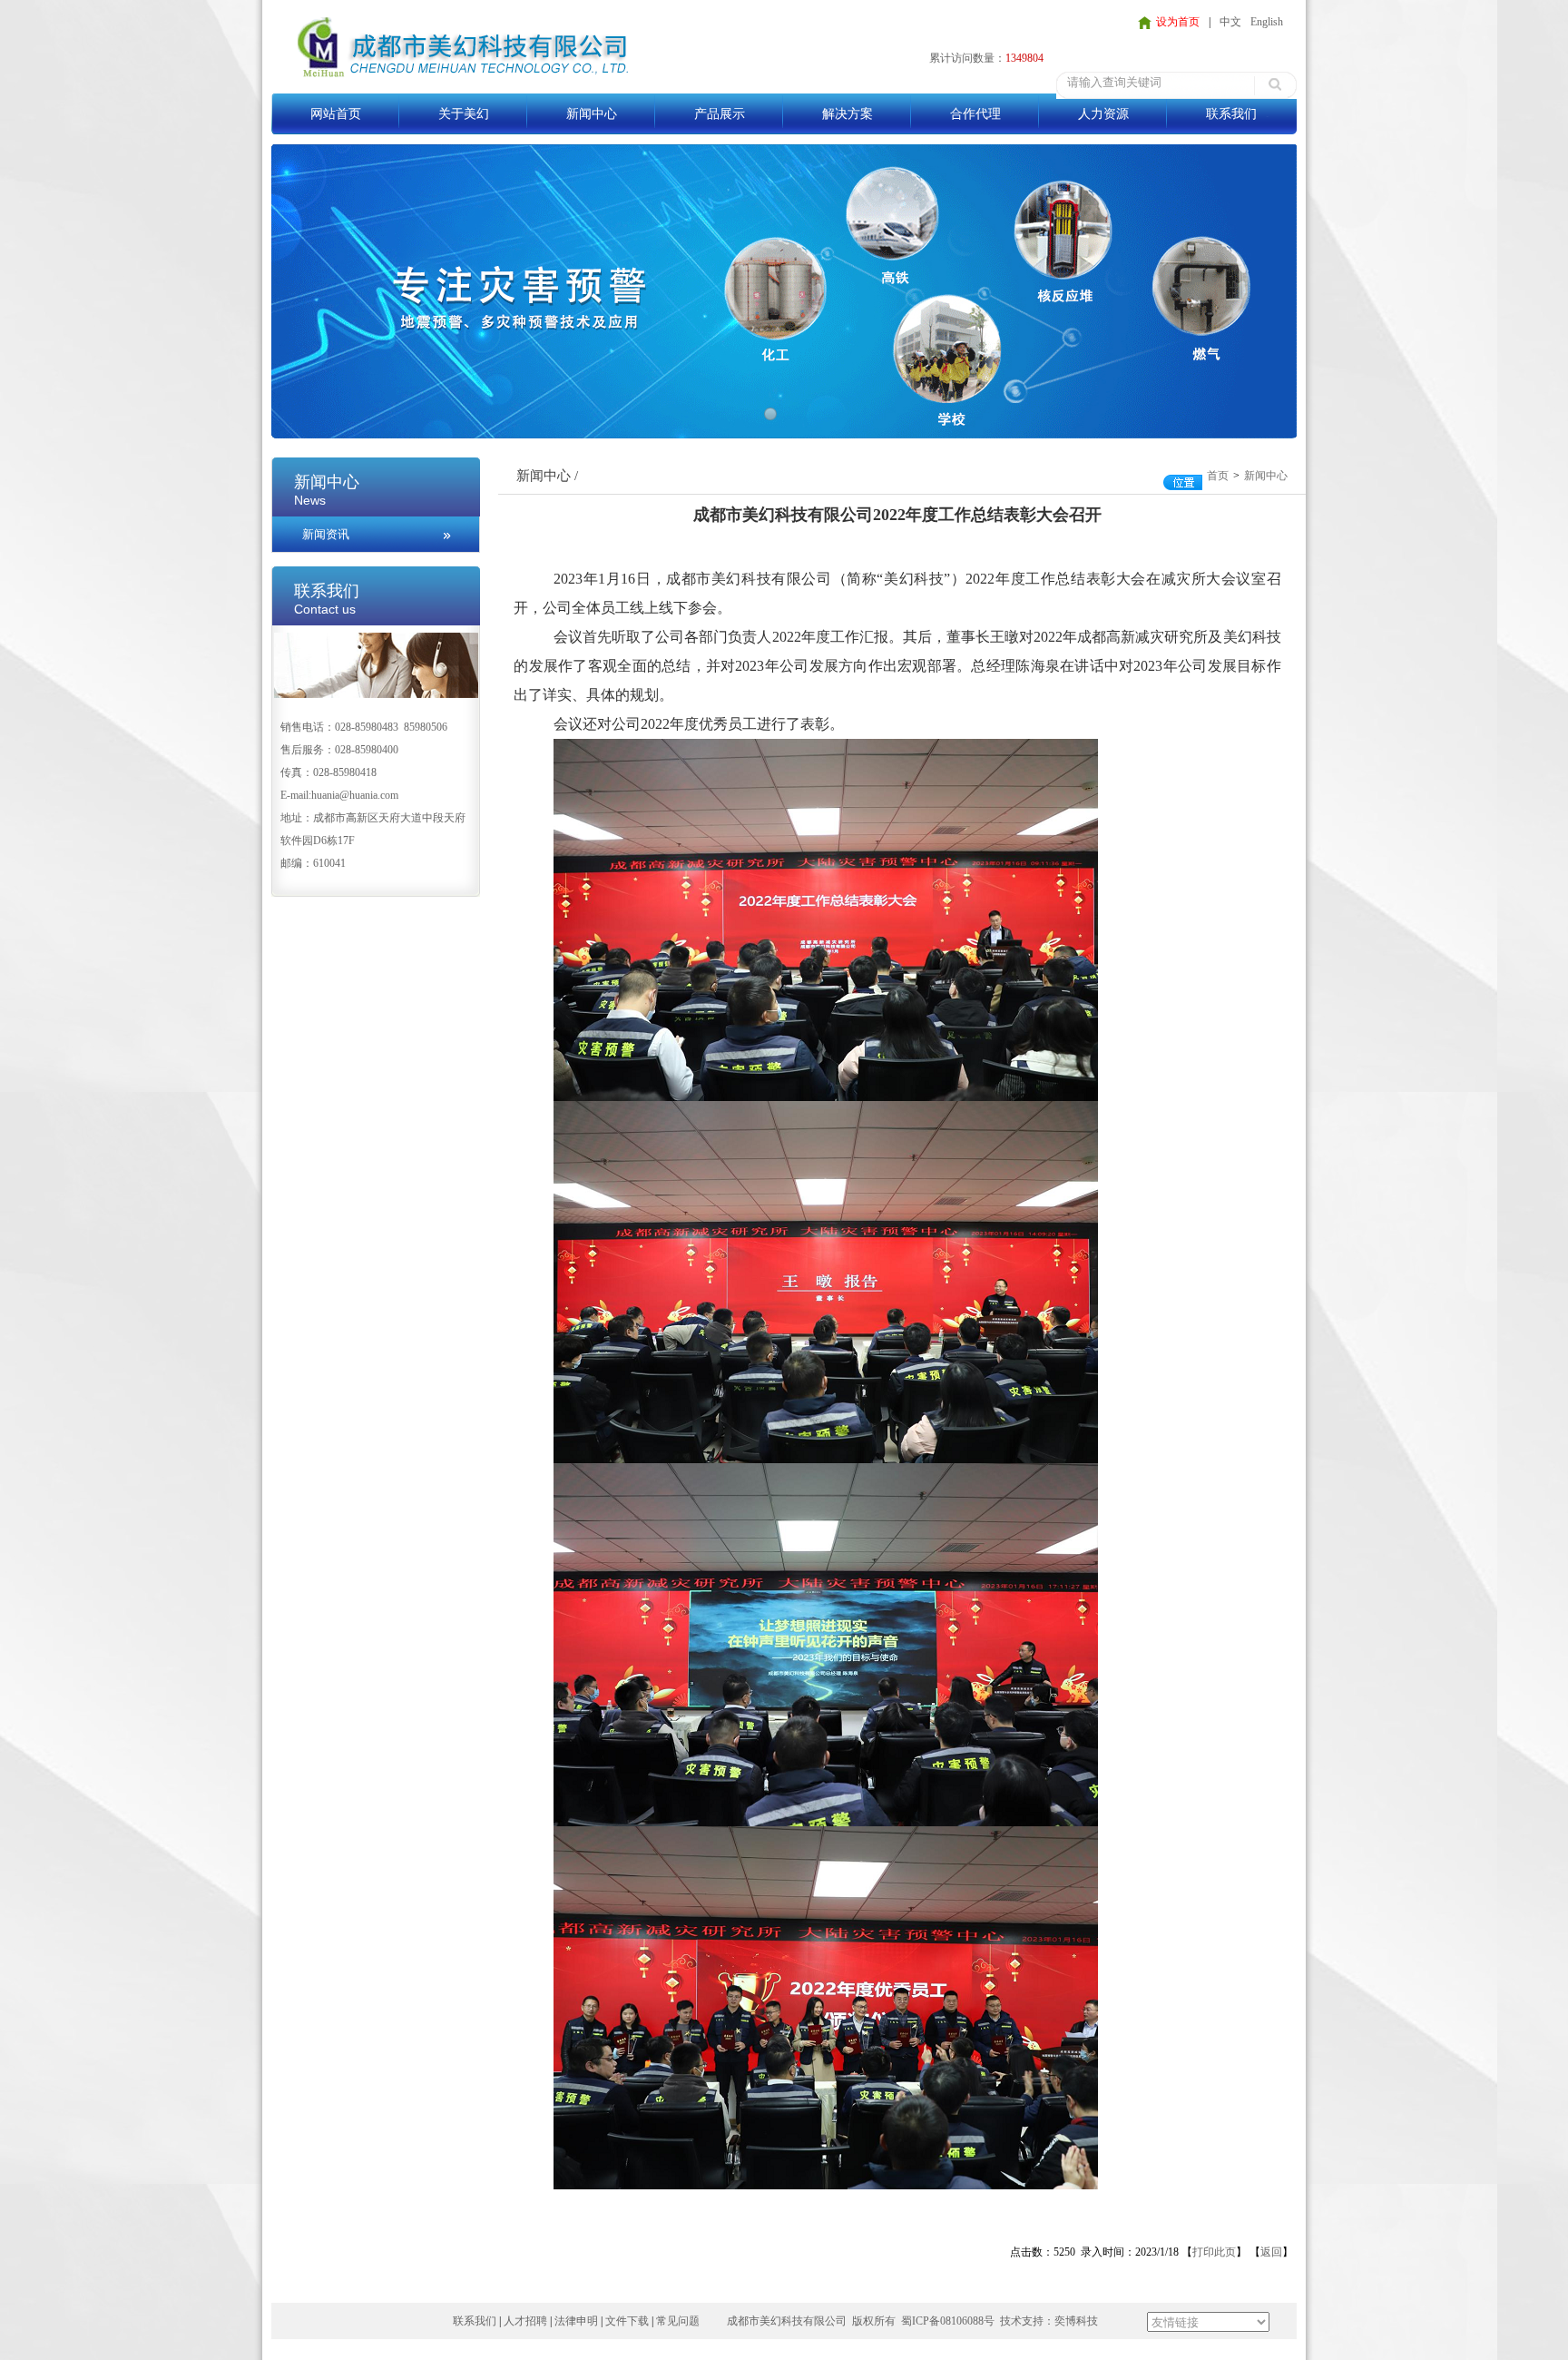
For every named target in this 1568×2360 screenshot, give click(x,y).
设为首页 (1178, 22)
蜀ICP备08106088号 (948, 2321)
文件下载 (627, 2321)
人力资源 (1103, 114)
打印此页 (1214, 2252)
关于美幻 (464, 114)
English (1267, 22)
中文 (1230, 22)
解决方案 (848, 114)
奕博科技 (1076, 2321)
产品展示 (720, 114)
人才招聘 (525, 2321)
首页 (1218, 476)
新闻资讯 (326, 534)
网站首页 (336, 114)
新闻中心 (592, 114)
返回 (1271, 2252)
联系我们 (1231, 114)
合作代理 (975, 114)
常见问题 (678, 2321)
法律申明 (576, 2321)
